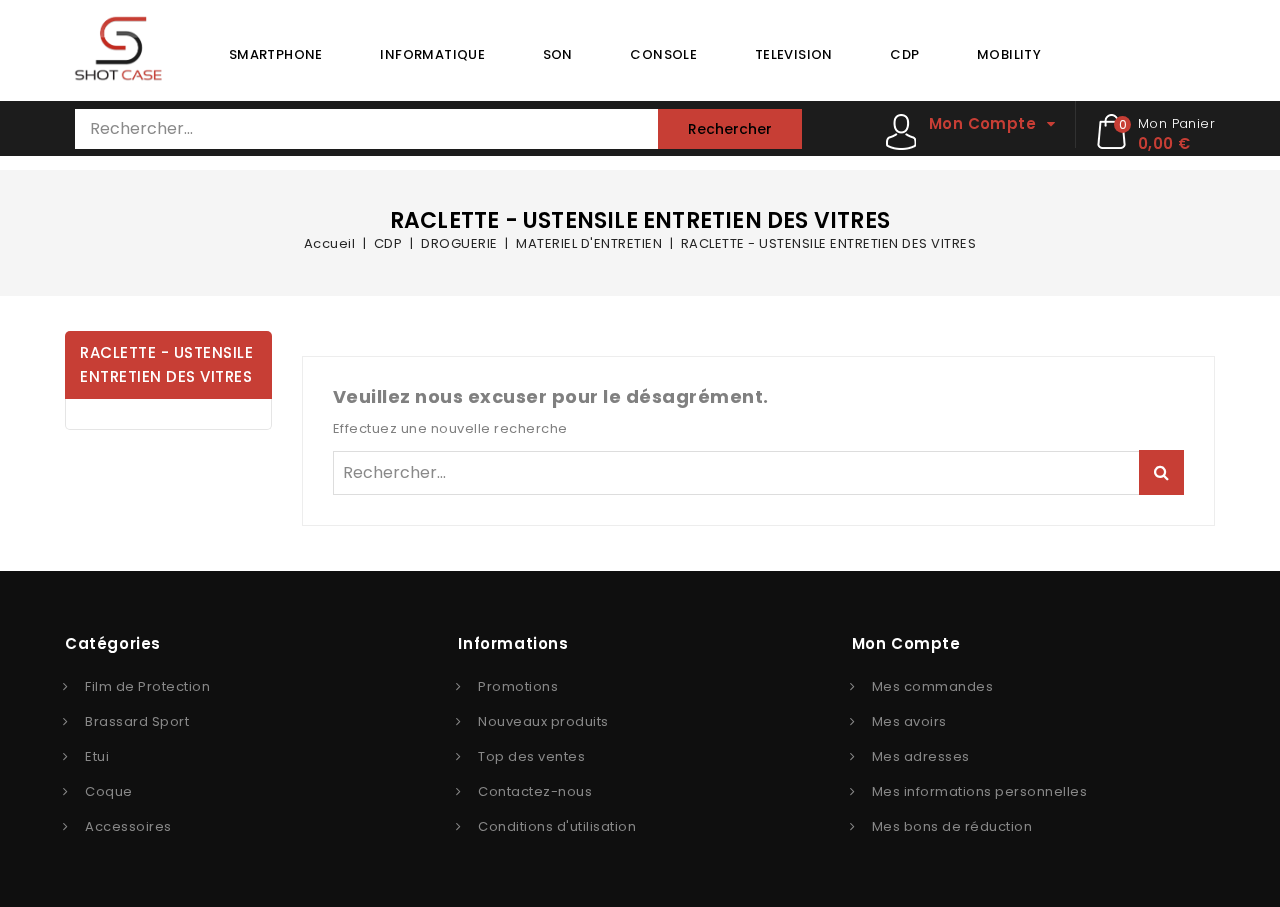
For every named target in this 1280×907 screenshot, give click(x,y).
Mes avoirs (909, 721)
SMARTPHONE (276, 54)
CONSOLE (663, 54)
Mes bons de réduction (952, 826)
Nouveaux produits (543, 721)
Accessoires (128, 826)
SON (558, 54)
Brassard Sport (137, 721)
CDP (904, 54)
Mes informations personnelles (980, 791)
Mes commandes (933, 686)
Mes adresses (921, 756)
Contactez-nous (535, 791)
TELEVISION (794, 54)
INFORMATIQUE (432, 54)
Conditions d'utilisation (557, 826)
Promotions (518, 686)
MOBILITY (1009, 54)
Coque (109, 791)
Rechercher (730, 129)
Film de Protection (147, 686)
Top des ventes (531, 756)
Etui (97, 756)
